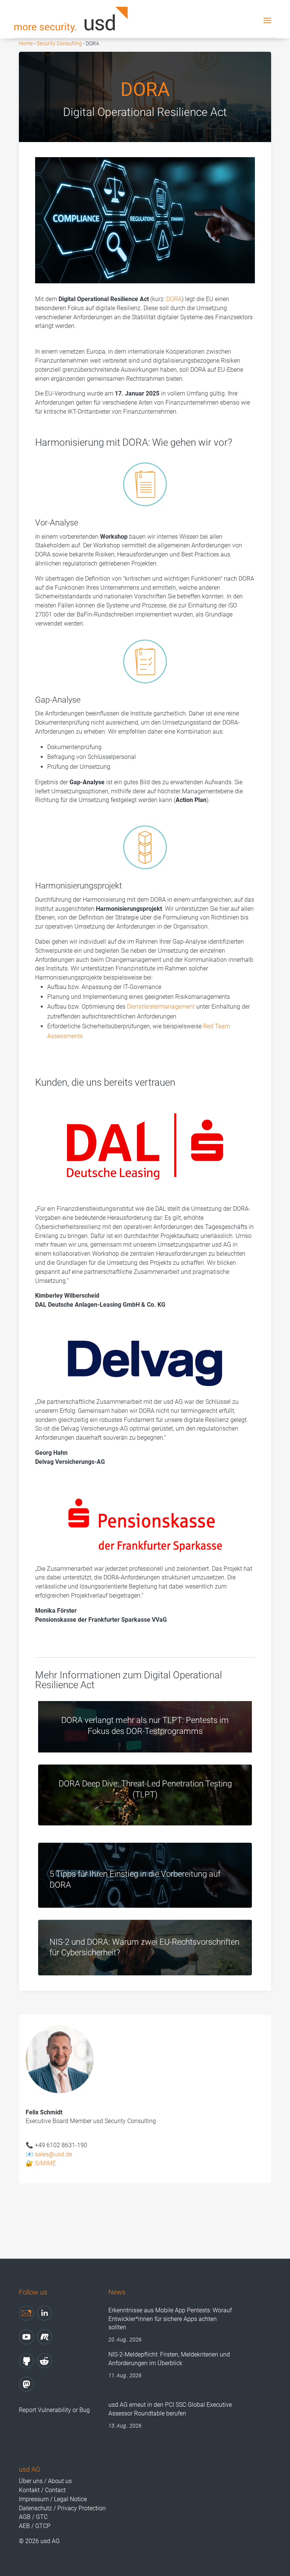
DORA (174, 299)
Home (26, 43)
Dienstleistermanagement (161, 1007)
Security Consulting (59, 43)
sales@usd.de (53, 2154)
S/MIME (45, 2163)
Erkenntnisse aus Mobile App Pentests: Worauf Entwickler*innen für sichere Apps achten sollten (170, 2319)
